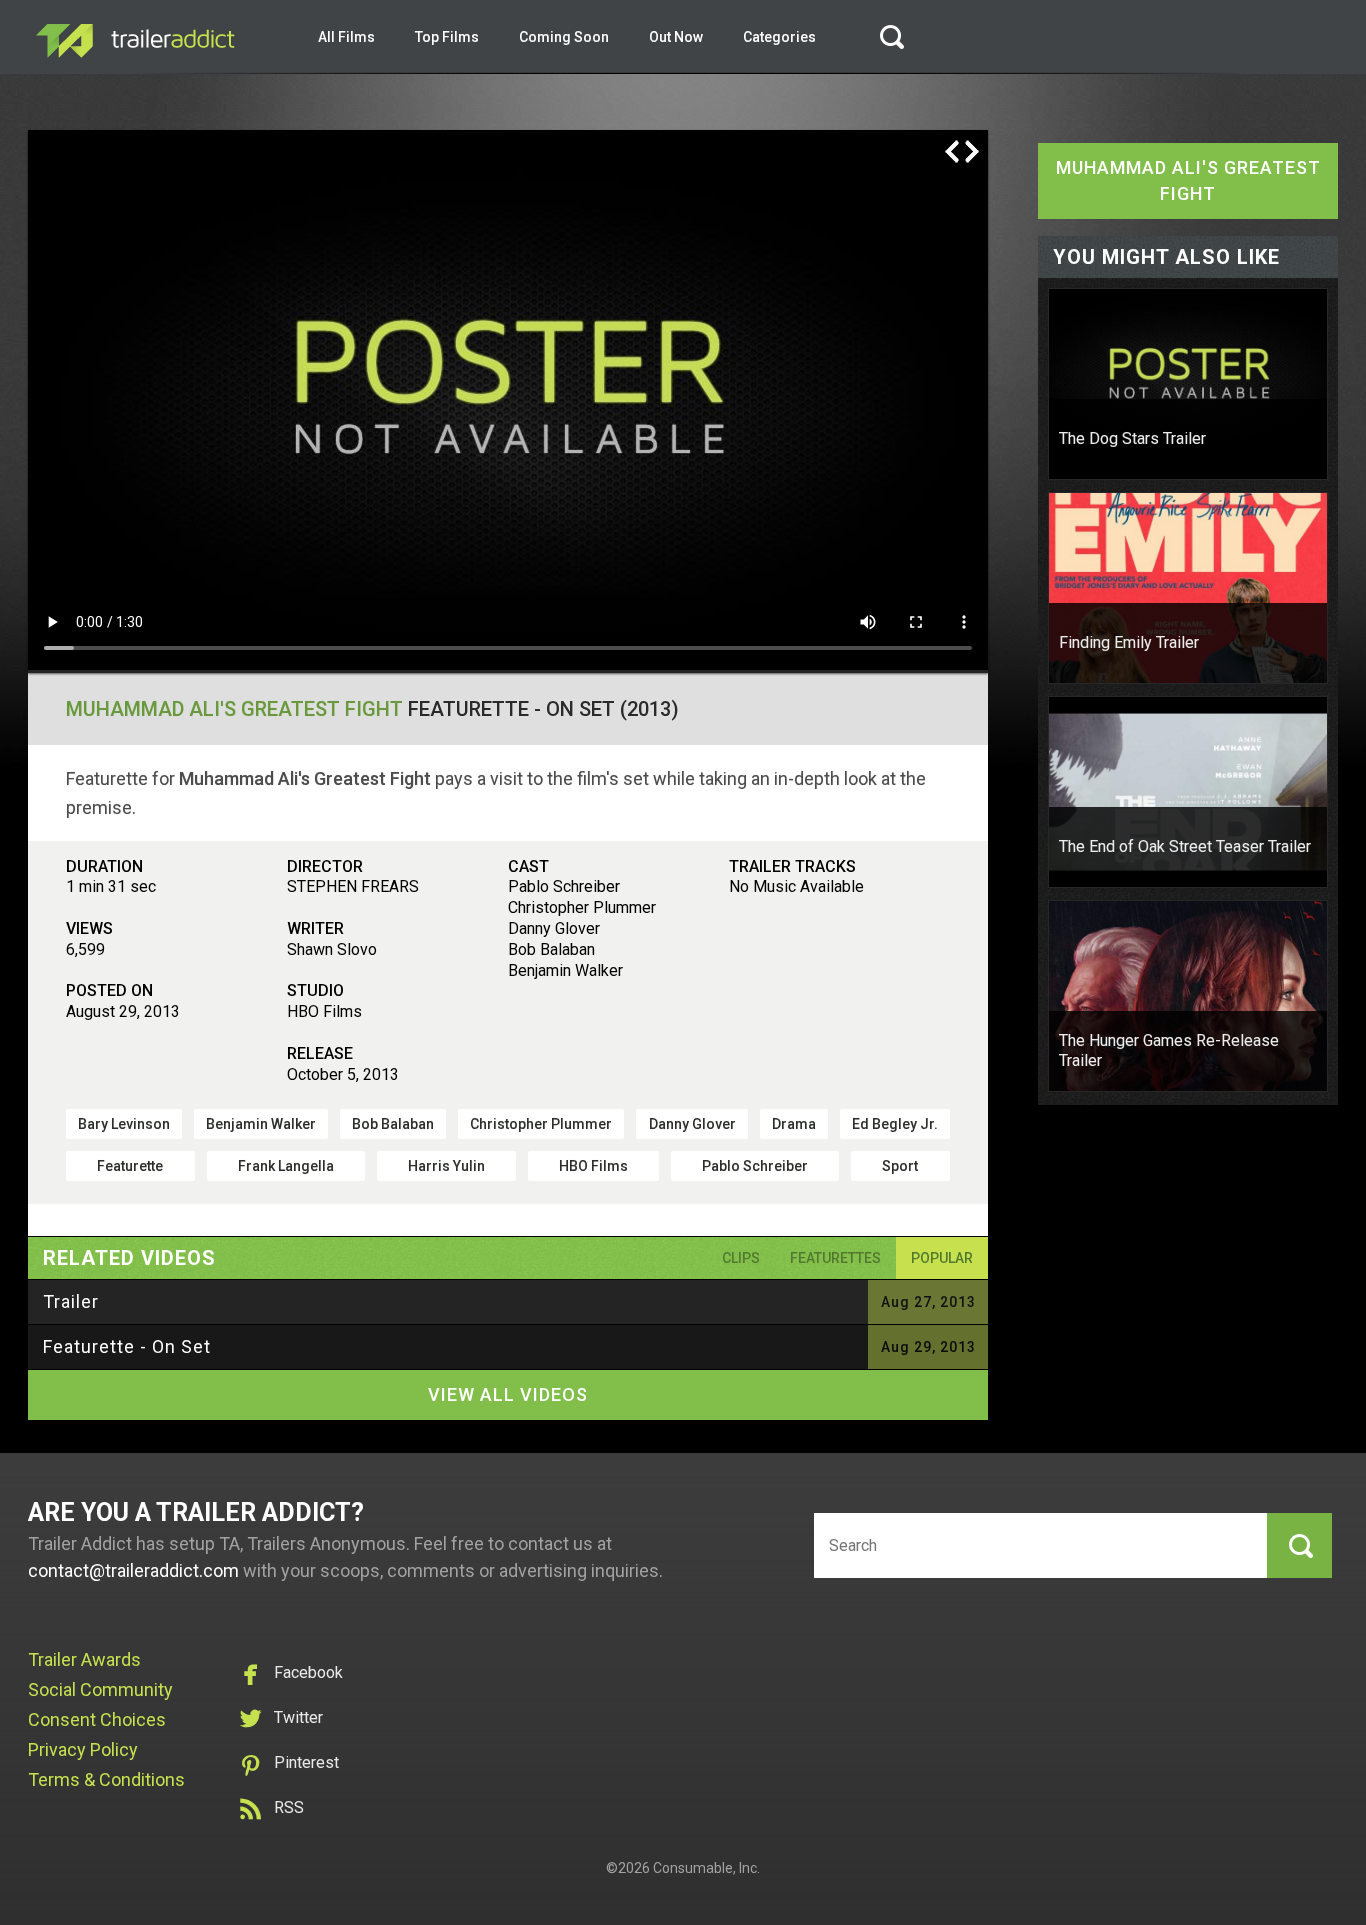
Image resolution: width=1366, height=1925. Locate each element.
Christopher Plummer (541, 1124)
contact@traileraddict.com (133, 1570)
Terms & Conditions (106, 1779)
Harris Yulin (446, 1166)
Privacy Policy (83, 1749)
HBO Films (593, 1166)
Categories (779, 37)
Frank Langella (286, 1166)
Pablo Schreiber (755, 1166)
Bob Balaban (393, 1124)
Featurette (130, 1166)
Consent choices (97, 1719)
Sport (900, 1166)
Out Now (676, 37)
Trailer (71, 1301)
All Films (346, 37)
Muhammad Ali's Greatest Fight (234, 709)
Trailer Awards (84, 1659)
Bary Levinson (124, 1124)
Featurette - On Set (127, 1346)
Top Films (447, 37)
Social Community (100, 1689)
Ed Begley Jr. (895, 1124)
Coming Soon (564, 37)
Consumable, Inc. (706, 1868)
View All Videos (508, 1394)
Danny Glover (692, 1124)
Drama (794, 1124)
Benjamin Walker (261, 1124)
